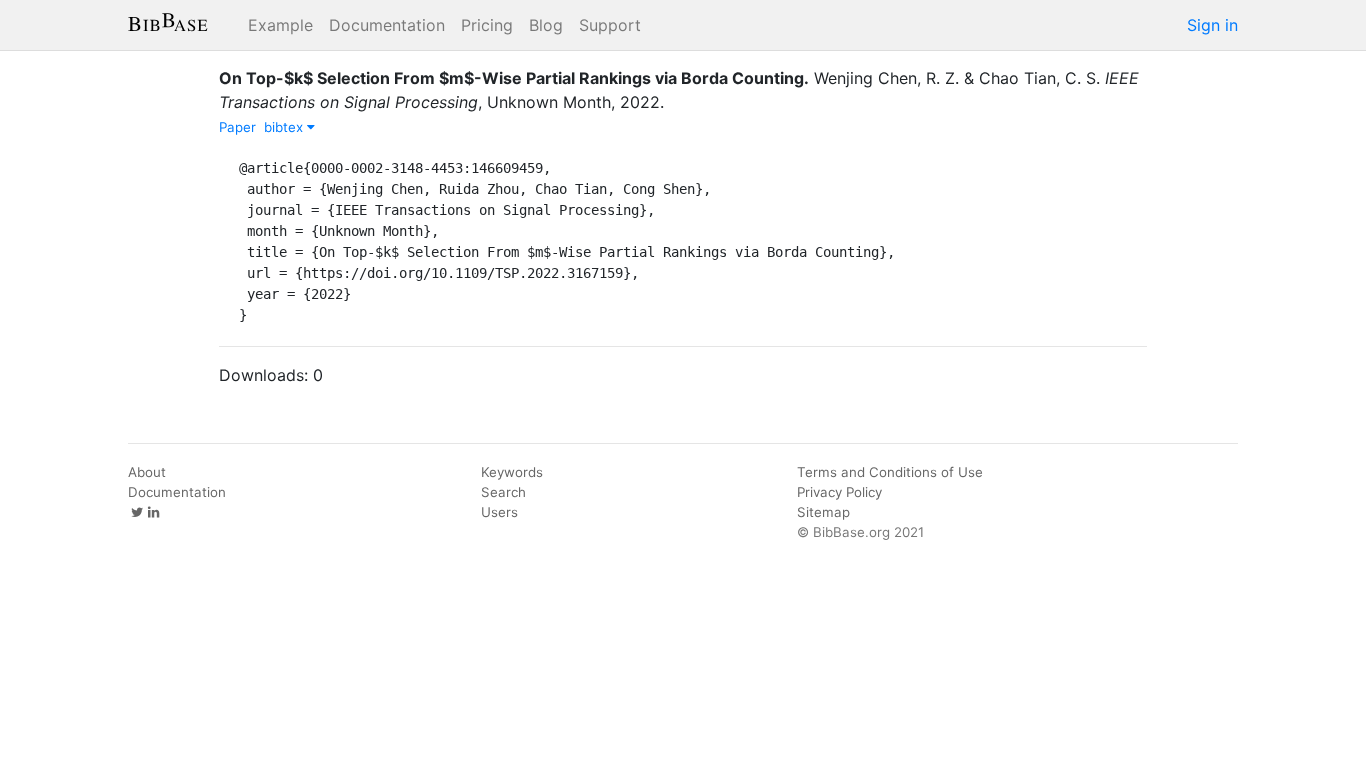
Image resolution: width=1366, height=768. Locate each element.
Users (499, 512)
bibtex (285, 127)
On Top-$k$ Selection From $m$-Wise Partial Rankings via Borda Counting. (514, 78)
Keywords (512, 472)
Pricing (487, 25)
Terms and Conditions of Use (890, 472)
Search (503, 492)
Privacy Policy (839, 492)
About (147, 472)
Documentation (387, 25)
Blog (546, 25)
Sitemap (823, 512)
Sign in (1212, 25)
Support (610, 25)
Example (280, 25)
